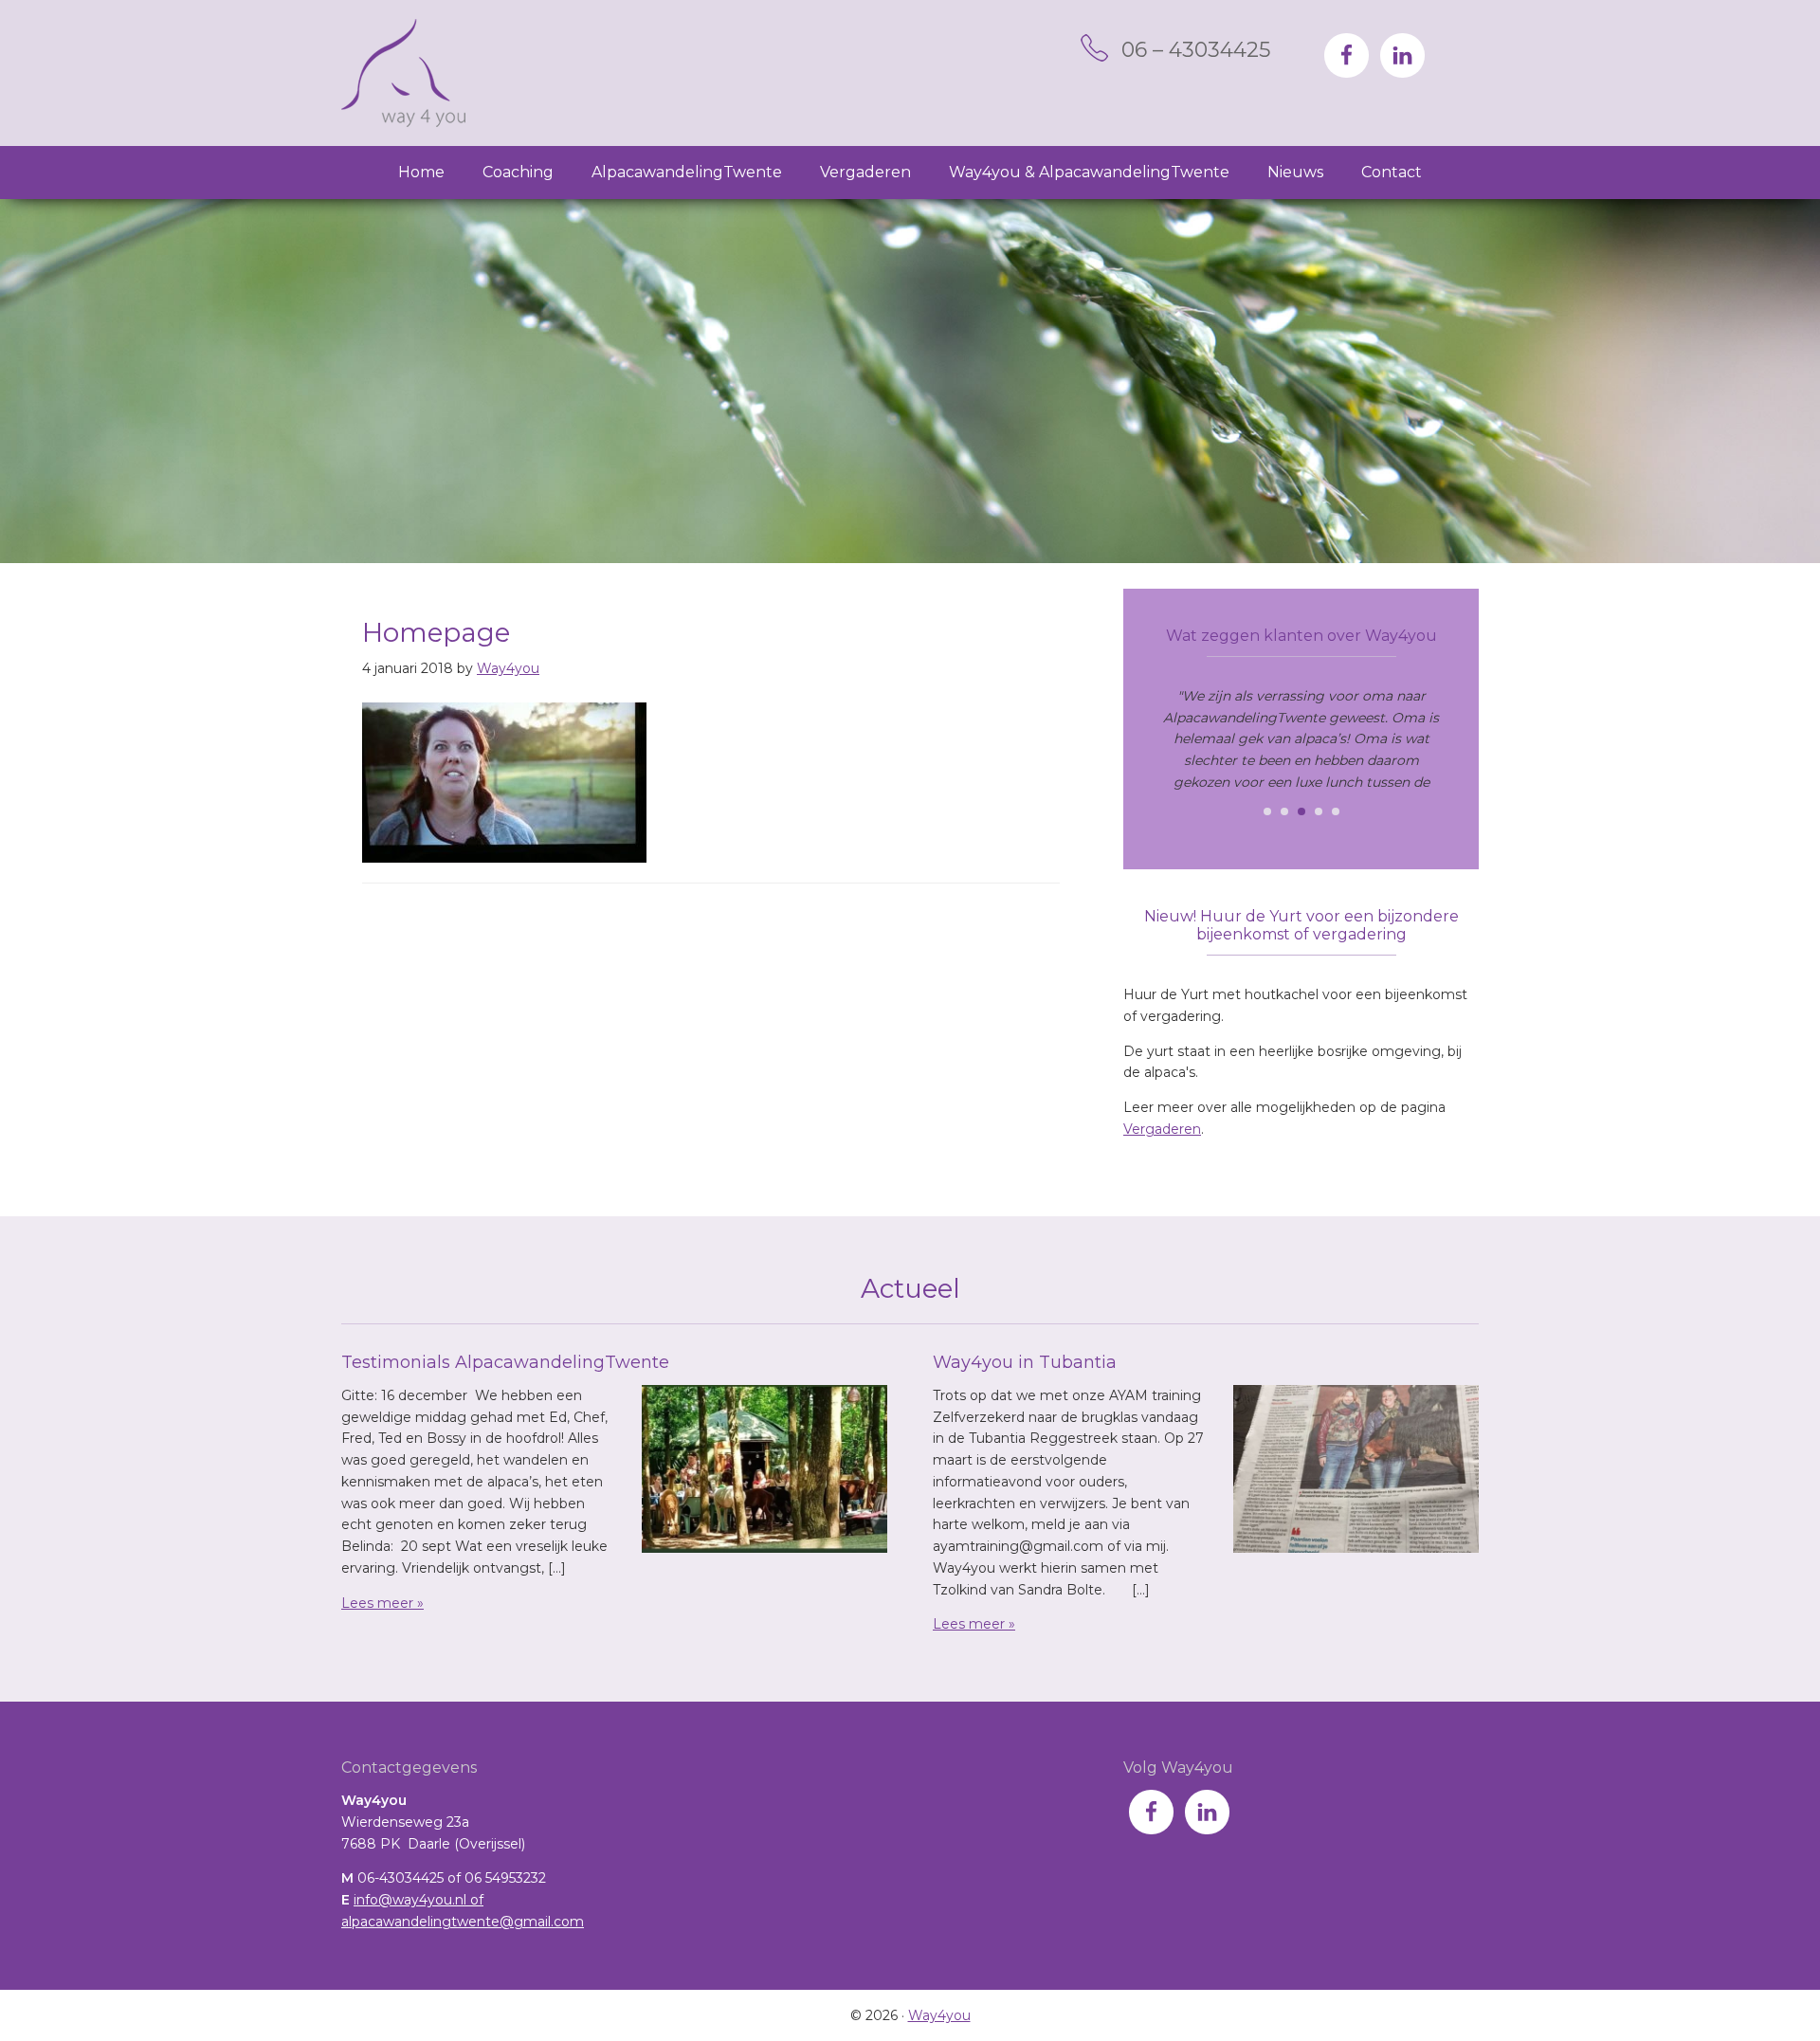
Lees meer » (382, 1603)
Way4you (403, 73)
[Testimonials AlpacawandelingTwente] (764, 1472)
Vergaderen (1162, 1129)
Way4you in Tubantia (1025, 1362)
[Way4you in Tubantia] (1356, 1472)
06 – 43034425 (1196, 50)
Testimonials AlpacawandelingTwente (505, 1362)
